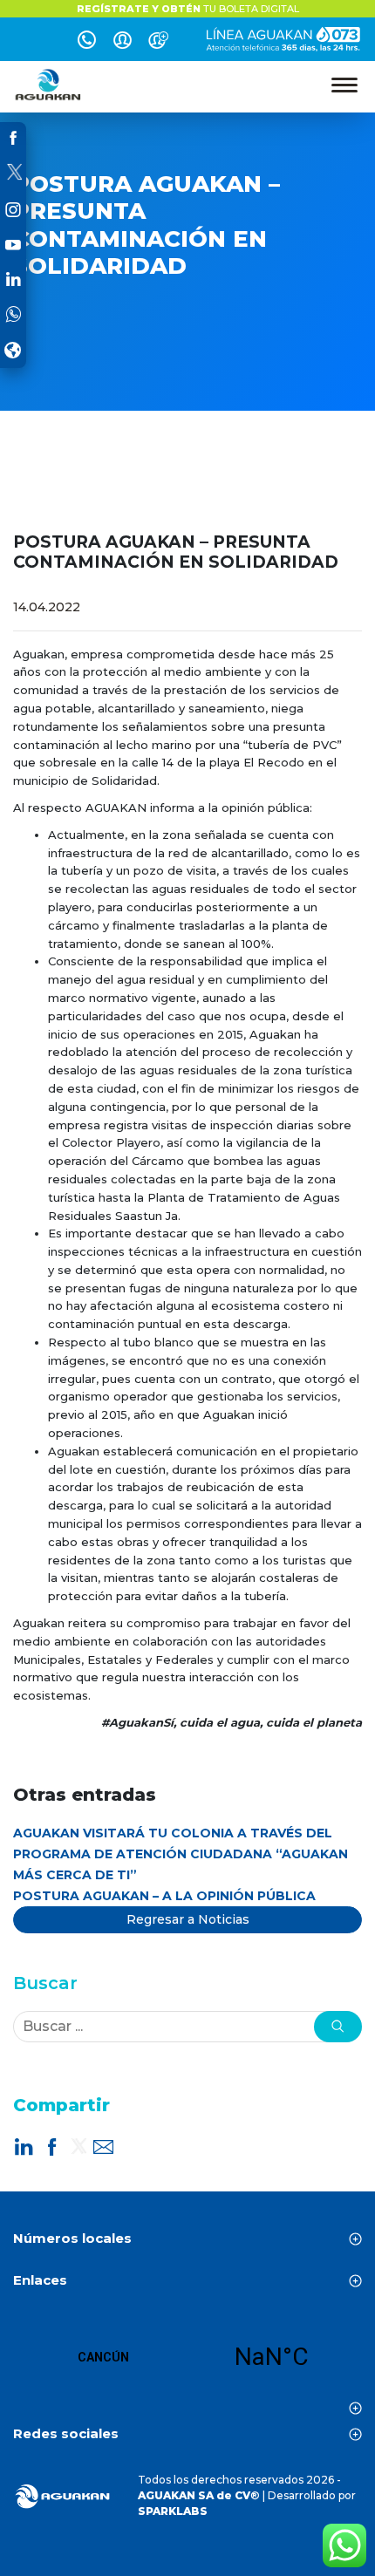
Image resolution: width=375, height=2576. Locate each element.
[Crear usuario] (158, 43)
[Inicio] (49, 85)
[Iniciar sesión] (123, 43)
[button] (338, 2027)
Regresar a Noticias (188, 1919)
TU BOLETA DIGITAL (188, 9)
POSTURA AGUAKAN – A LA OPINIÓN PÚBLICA (164, 1896)
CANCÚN (187, 2357)
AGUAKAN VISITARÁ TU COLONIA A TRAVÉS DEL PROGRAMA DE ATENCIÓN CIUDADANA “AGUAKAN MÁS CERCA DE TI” (181, 1854)
